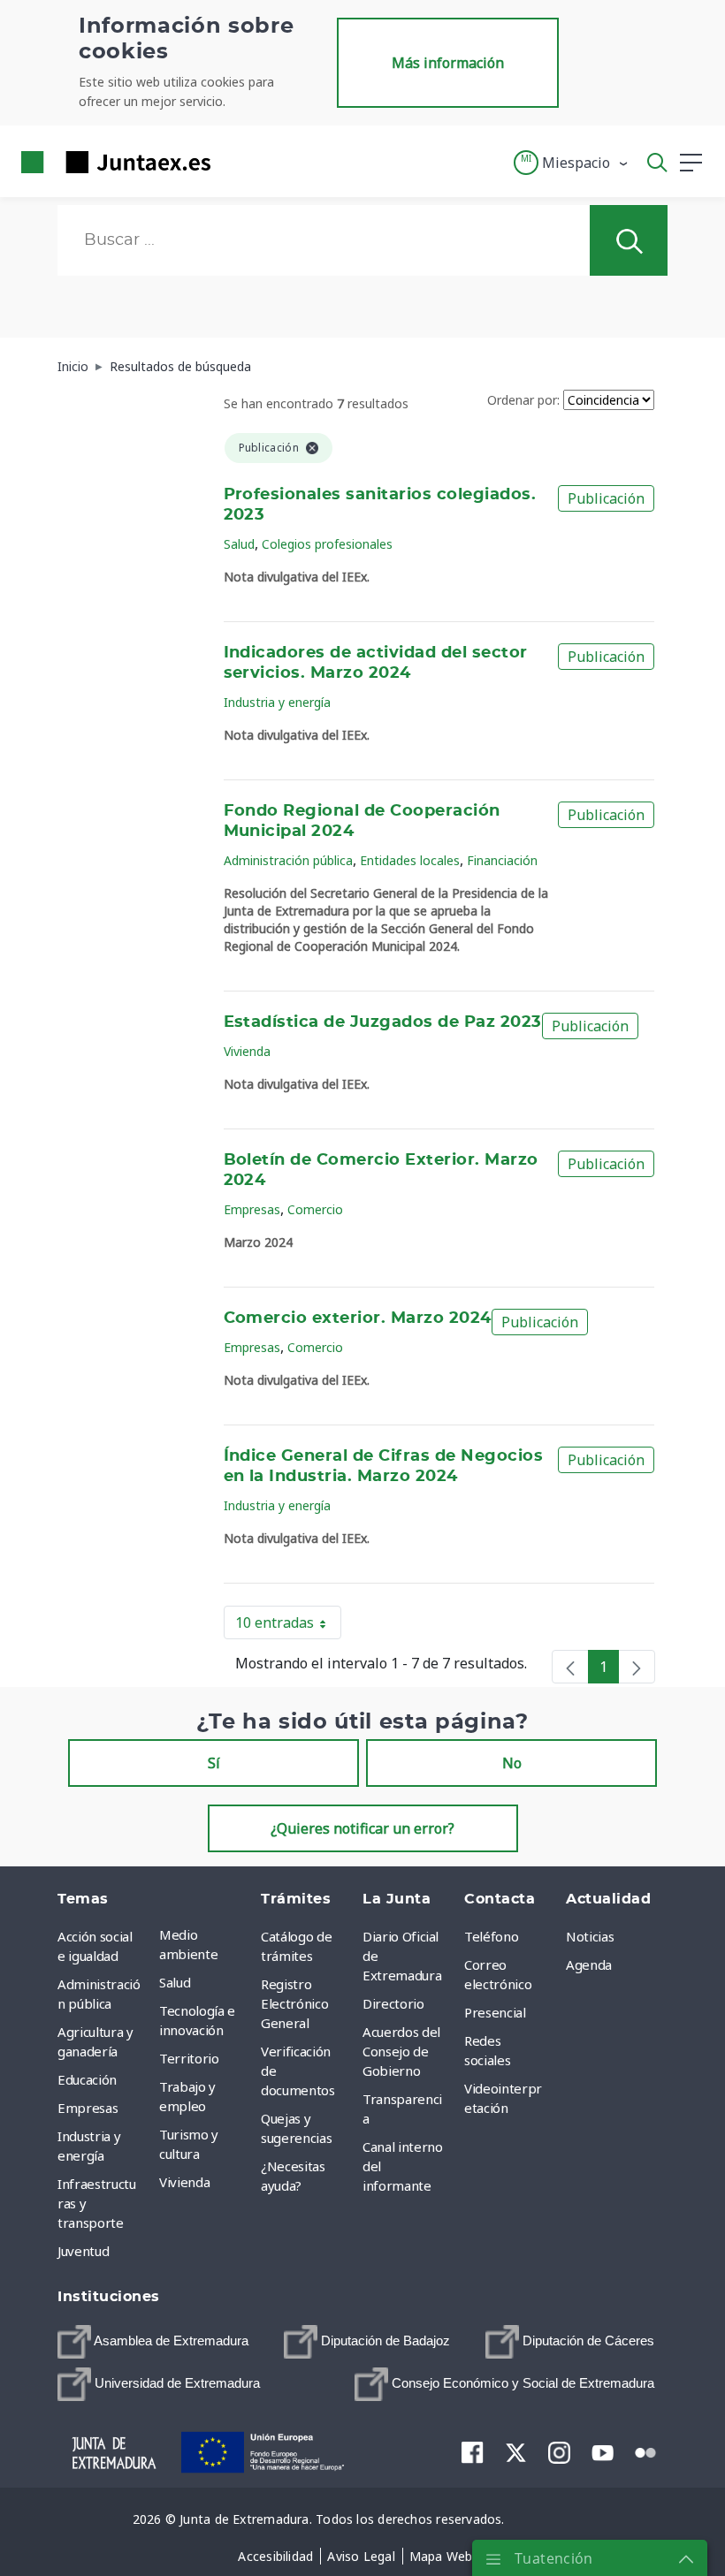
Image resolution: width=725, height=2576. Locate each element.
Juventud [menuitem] (83, 2251)
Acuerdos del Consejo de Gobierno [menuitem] (401, 2051)
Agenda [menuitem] (589, 1964)
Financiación (502, 860)
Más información (448, 63)
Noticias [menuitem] (590, 1936)
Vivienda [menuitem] (184, 2182)
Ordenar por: (523, 400)
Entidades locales (410, 860)
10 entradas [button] (288, 1626)
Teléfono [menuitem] (491, 1936)
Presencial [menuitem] (495, 2012)
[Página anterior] (570, 1667)
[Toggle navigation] (235, 162)
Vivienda (247, 1051)
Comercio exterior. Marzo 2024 (358, 1318)
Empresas (252, 1209)
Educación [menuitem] (87, 2079)
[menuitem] (153, 2342)
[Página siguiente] (637, 1667)
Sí (214, 1763)
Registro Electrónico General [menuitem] (294, 2003)
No (512, 1763)
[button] (572, 163)
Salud (239, 544)
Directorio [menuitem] (393, 2003)
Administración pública (288, 860)
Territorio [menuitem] (189, 2058)
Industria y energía (277, 702)
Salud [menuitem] (175, 1982)
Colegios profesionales (327, 544)
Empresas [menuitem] (88, 2108)
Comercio (315, 1209)
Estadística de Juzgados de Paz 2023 (383, 1022)
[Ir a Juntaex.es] (111, 162)
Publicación (606, 498)
